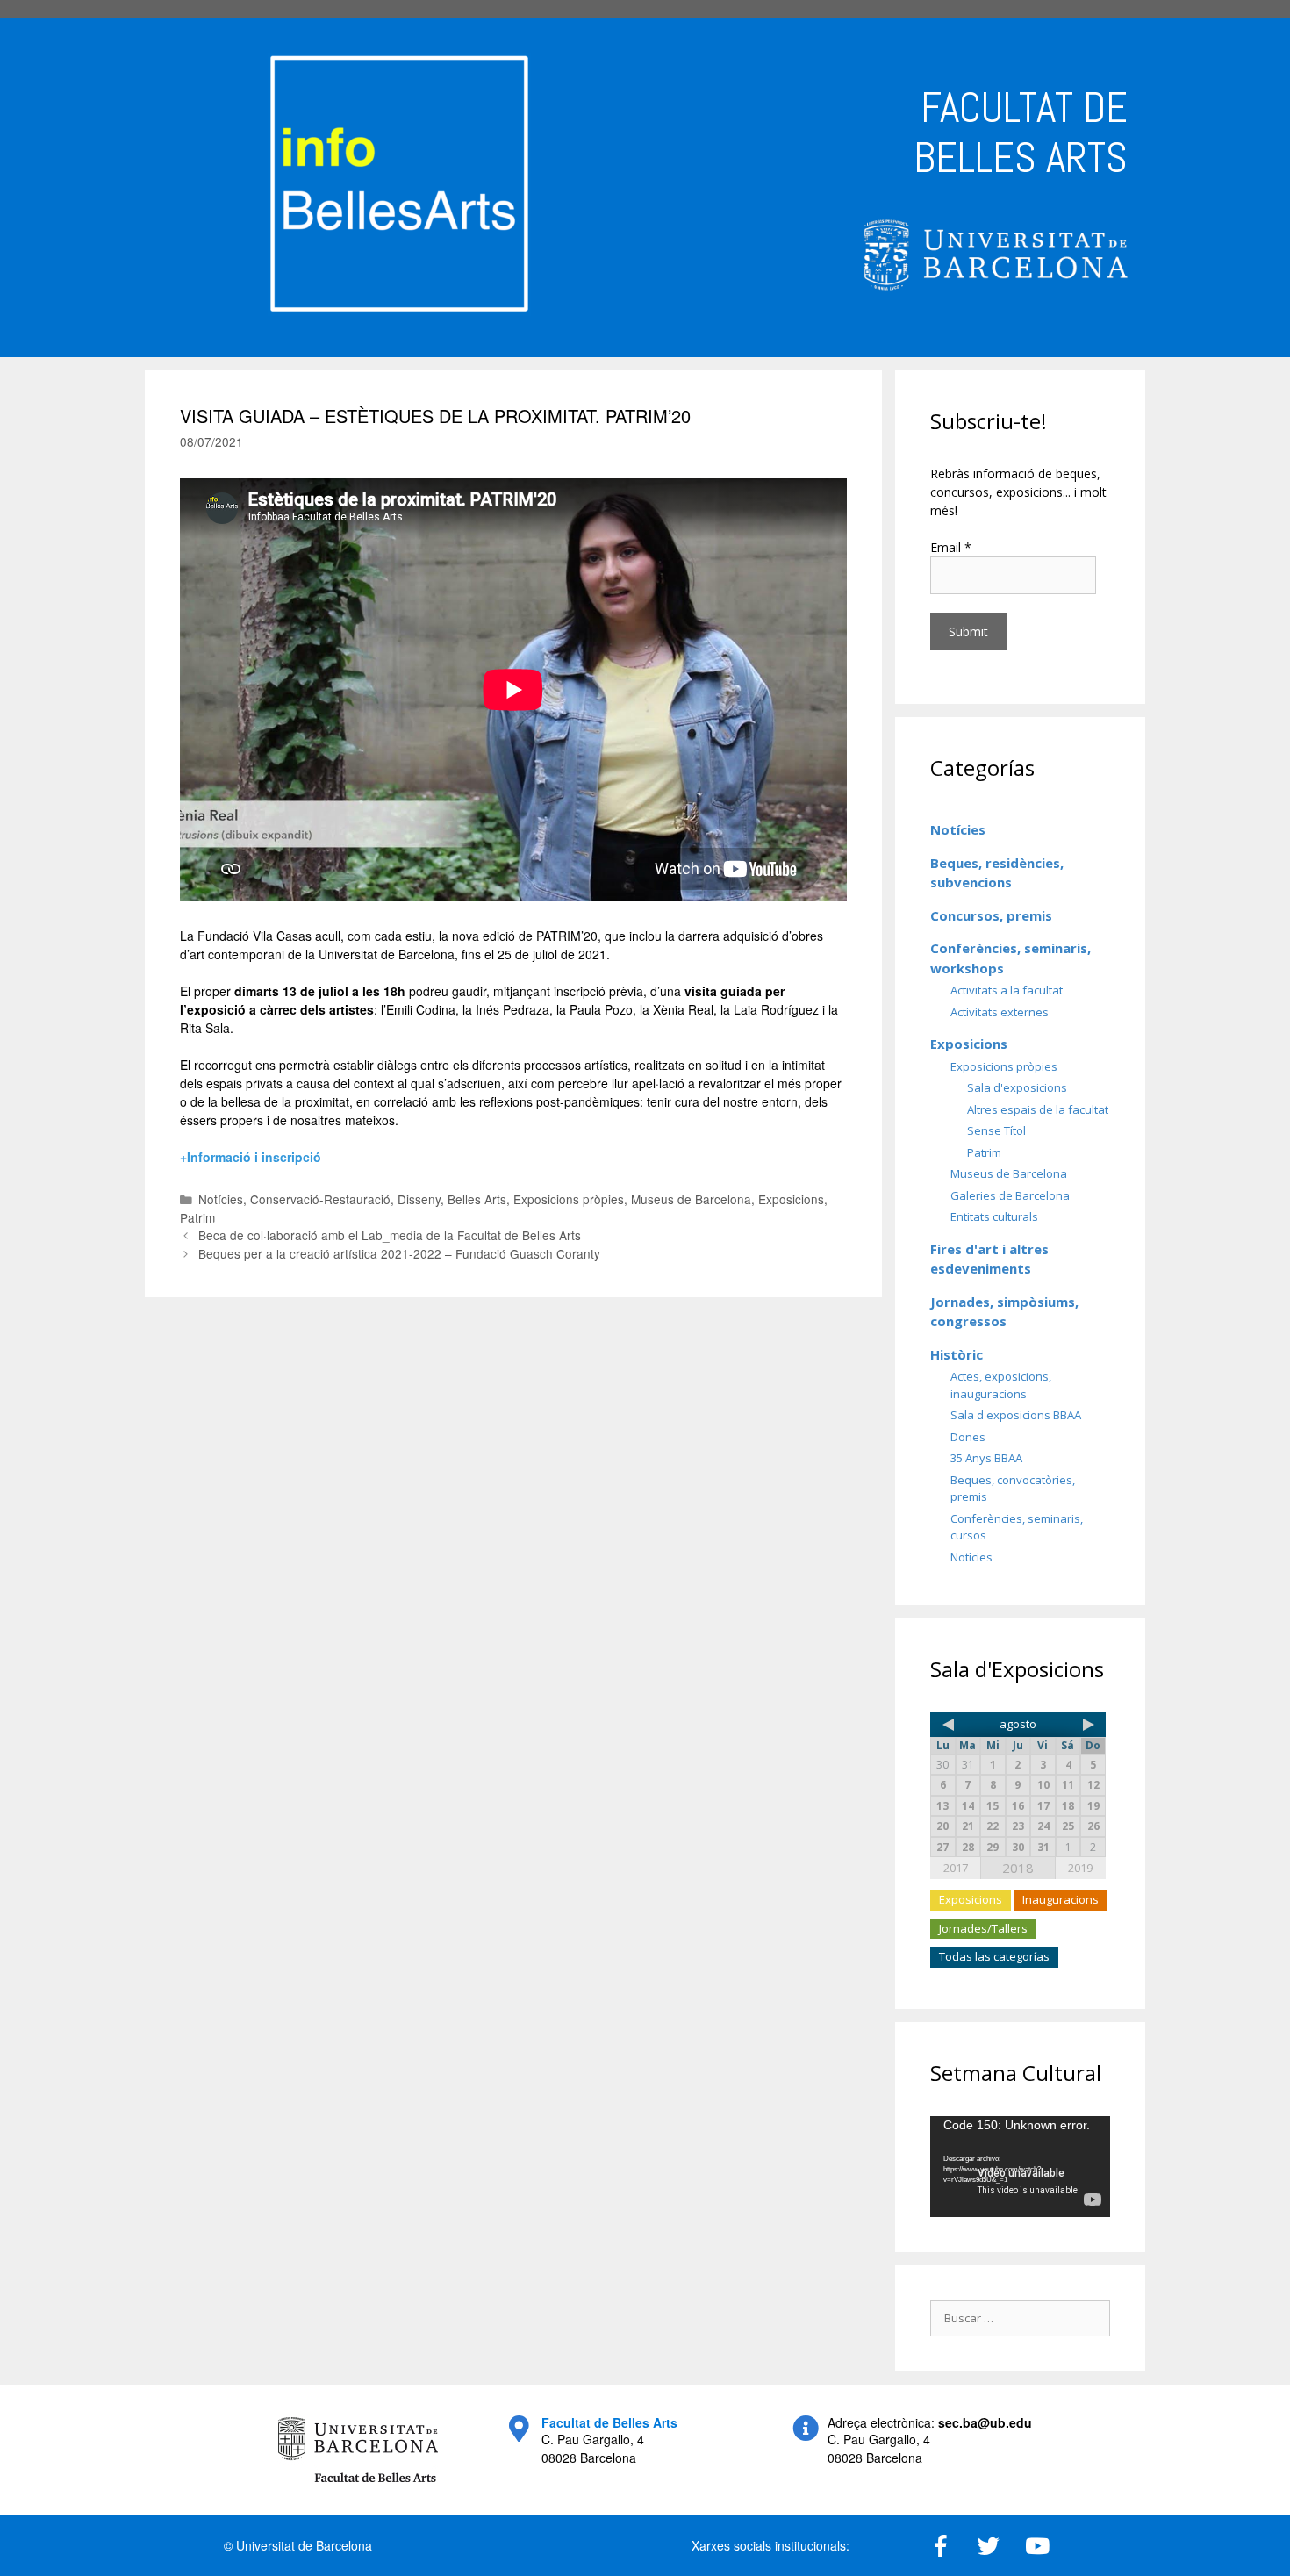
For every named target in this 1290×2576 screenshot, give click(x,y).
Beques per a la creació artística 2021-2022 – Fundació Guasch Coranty (399, 1253)
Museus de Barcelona (691, 1199)
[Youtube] (1037, 2545)
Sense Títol (996, 1130)
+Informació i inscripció (251, 1157)
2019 (1080, 1868)
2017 (956, 1868)
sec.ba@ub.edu (985, 2422)
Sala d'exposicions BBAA (1016, 1415)
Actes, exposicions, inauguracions (1001, 1385)
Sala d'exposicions (1017, 1087)
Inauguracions (1061, 1899)
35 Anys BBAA (986, 1458)
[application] (1020, 2167)
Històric (957, 1354)
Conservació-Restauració (320, 1199)
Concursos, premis (991, 915)
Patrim (197, 1217)
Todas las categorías (994, 1956)
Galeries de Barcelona (1010, 1195)
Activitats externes (1000, 1012)
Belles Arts (477, 1199)
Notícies (221, 1199)
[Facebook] (941, 2545)
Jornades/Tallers (983, 1928)
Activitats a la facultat (1007, 990)
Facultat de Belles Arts (609, 2422)
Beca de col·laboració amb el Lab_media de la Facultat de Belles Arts (390, 1235)
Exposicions (791, 1199)
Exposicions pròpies (569, 1199)
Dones (968, 1437)
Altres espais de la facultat (1038, 1109)
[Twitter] (989, 2545)
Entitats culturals (994, 1216)
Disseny (419, 1199)
